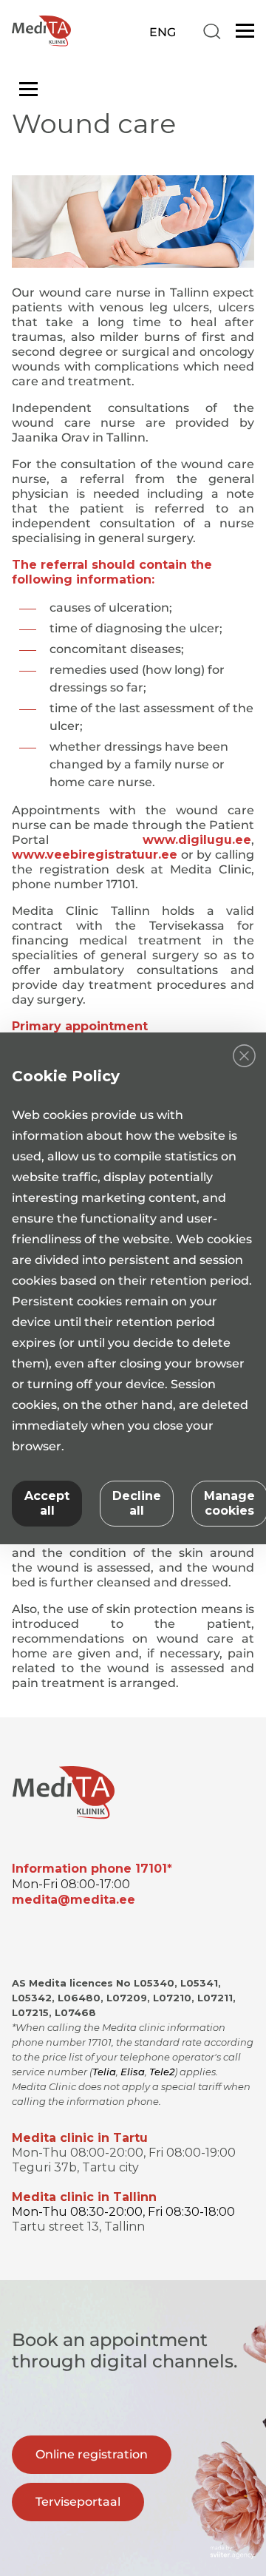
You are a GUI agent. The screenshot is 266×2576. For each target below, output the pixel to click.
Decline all (137, 1503)
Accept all (47, 1503)
